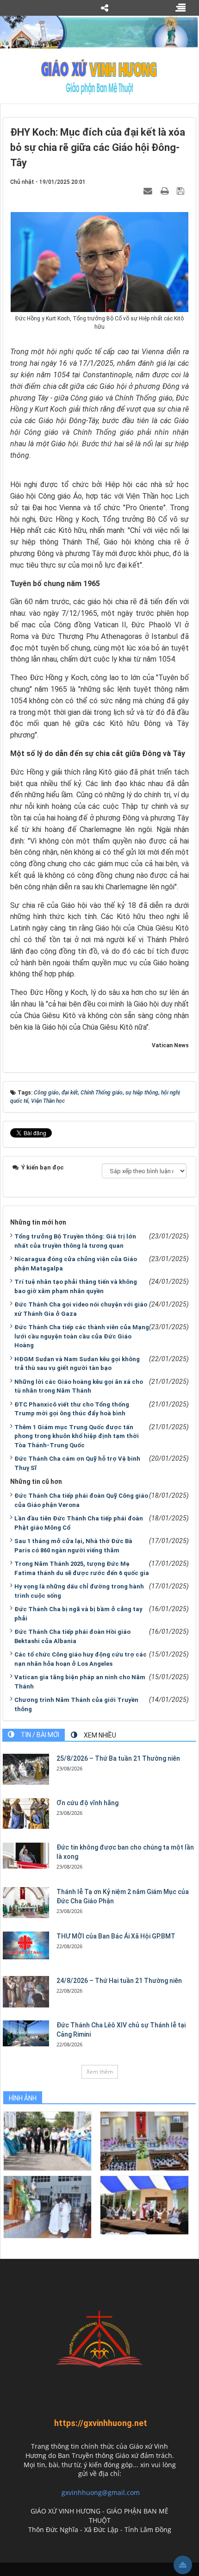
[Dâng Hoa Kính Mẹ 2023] (144, 2141)
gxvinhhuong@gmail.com (101, 2492)
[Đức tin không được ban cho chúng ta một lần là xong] (26, 1856)
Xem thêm (100, 2072)
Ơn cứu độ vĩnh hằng (87, 1803)
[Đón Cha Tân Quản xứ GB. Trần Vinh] (47, 2141)
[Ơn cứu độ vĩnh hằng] (26, 1813)
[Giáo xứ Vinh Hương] (99, 76)
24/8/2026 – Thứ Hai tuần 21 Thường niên (119, 1981)
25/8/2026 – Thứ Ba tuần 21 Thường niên (118, 1758)
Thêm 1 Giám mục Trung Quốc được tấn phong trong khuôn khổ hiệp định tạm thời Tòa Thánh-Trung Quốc (77, 1436)
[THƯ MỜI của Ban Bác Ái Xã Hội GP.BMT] (26, 1945)
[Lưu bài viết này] (182, 191)
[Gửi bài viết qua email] (149, 191)
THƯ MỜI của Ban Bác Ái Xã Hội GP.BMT (116, 1936)
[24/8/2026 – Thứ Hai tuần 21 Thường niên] (26, 1992)
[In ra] (166, 191)
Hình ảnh (23, 2098)
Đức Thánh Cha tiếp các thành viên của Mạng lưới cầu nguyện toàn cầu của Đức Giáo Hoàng (82, 1336)
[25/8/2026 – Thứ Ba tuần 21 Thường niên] (26, 1769)
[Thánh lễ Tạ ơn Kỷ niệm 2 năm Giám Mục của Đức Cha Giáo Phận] (26, 1903)
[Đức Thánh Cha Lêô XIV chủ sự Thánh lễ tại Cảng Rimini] (26, 2033)
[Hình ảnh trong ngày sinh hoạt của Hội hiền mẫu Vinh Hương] (144, 2204)
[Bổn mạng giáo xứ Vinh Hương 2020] (47, 2206)
